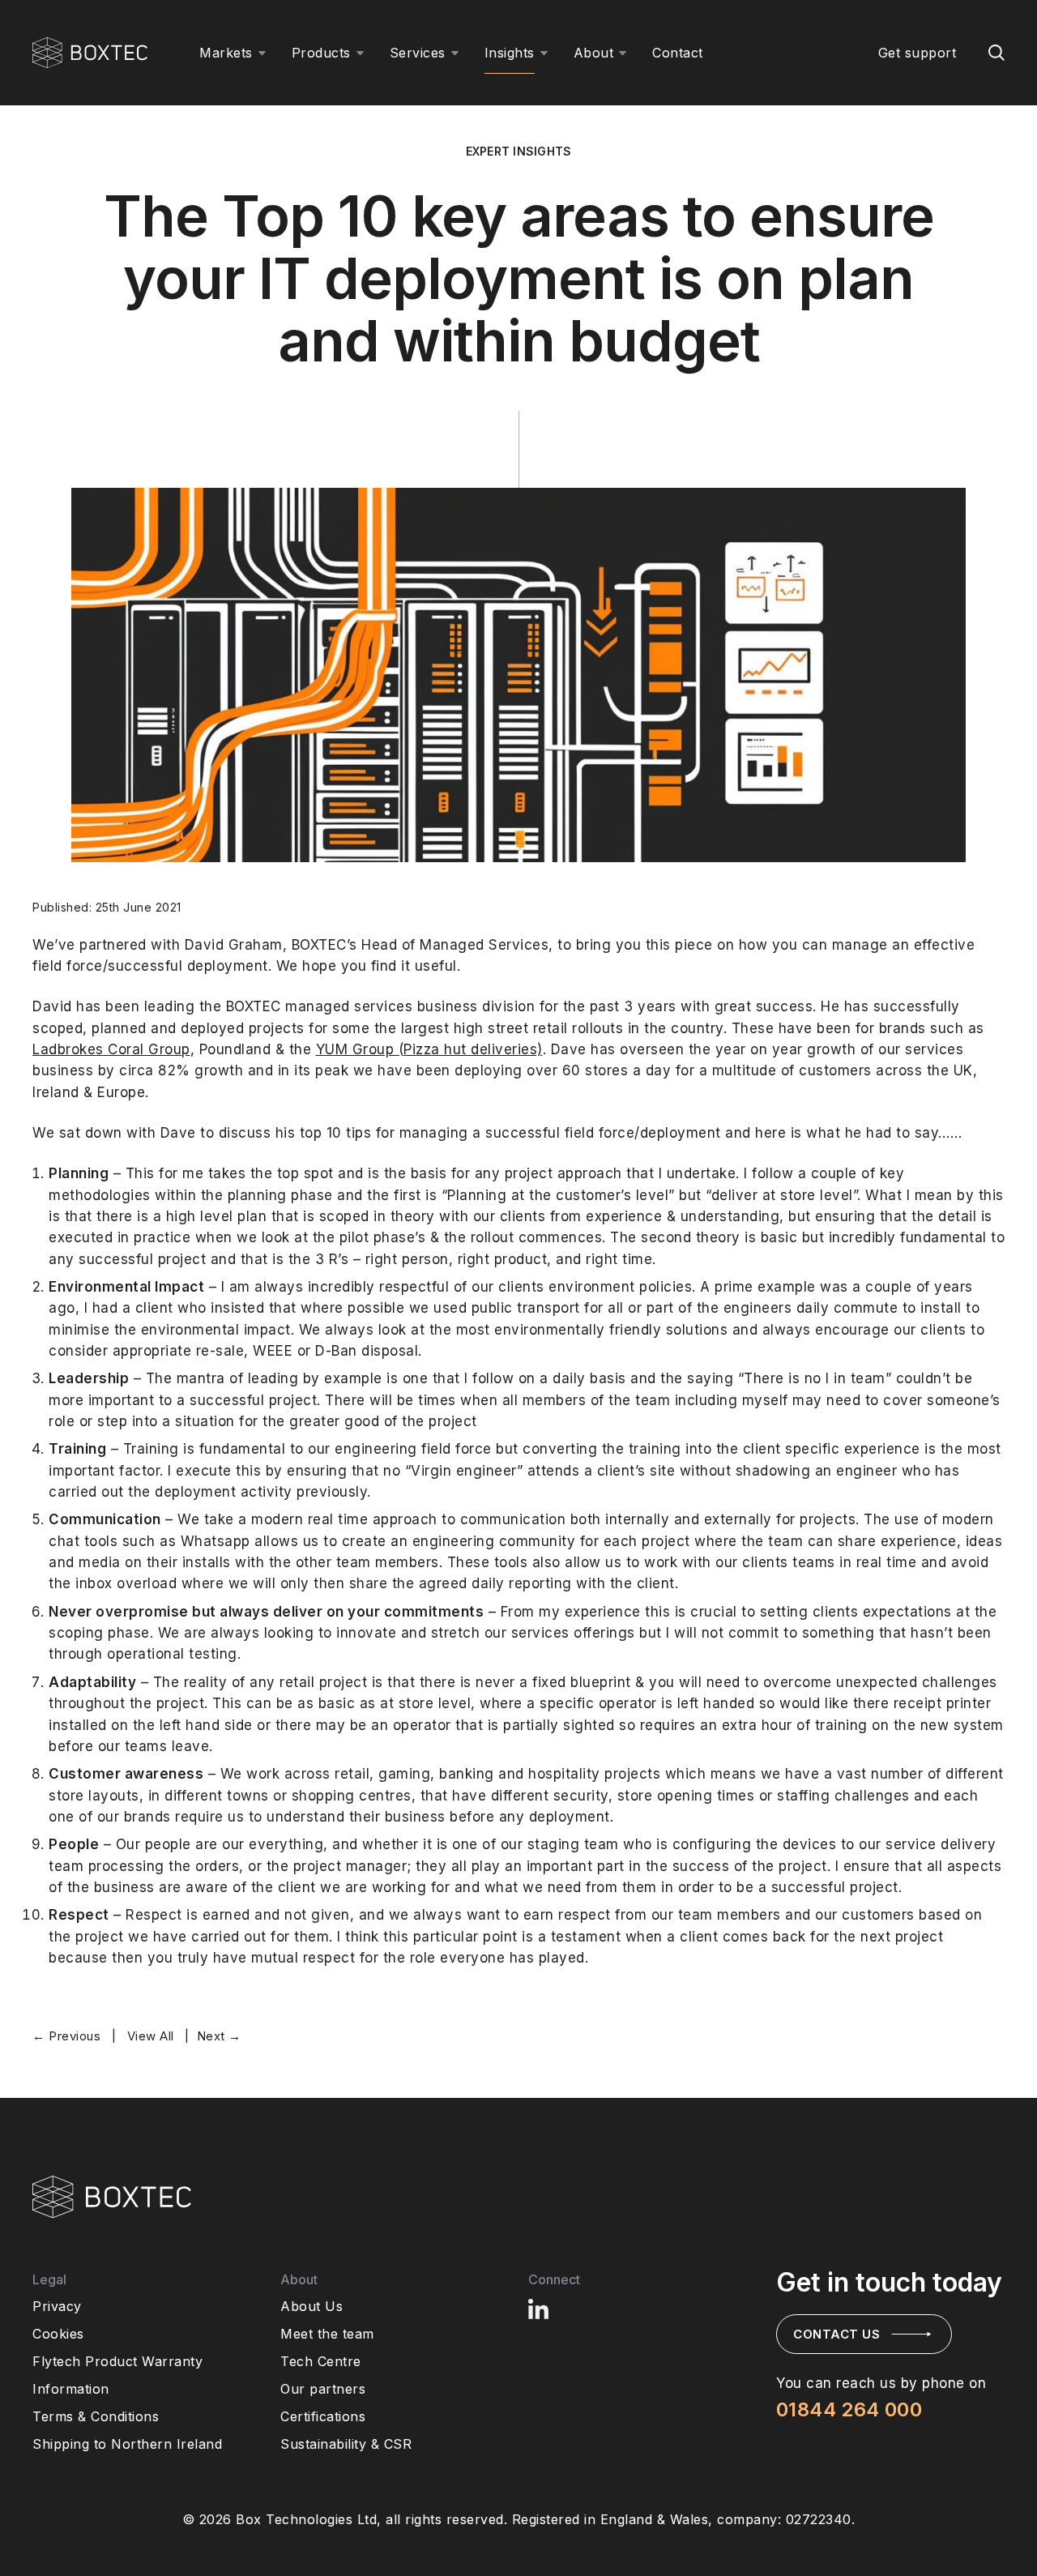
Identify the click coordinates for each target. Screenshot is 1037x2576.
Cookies (58, 2334)
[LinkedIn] (540, 2309)
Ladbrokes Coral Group (111, 1049)
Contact (678, 53)
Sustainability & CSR (346, 2444)
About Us (312, 2306)
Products (321, 53)
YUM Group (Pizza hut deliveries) (429, 1049)
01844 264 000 (849, 2409)
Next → (219, 2036)
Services (418, 53)
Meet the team (327, 2334)
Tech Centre (321, 2361)
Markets (226, 53)
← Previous (66, 2036)
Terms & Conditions (96, 2416)
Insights (510, 53)
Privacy (57, 2306)
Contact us (836, 2334)
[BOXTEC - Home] (90, 53)
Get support (918, 53)
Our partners (323, 2389)
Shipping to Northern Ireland (127, 2444)
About (594, 53)
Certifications (323, 2416)
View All (151, 2036)
